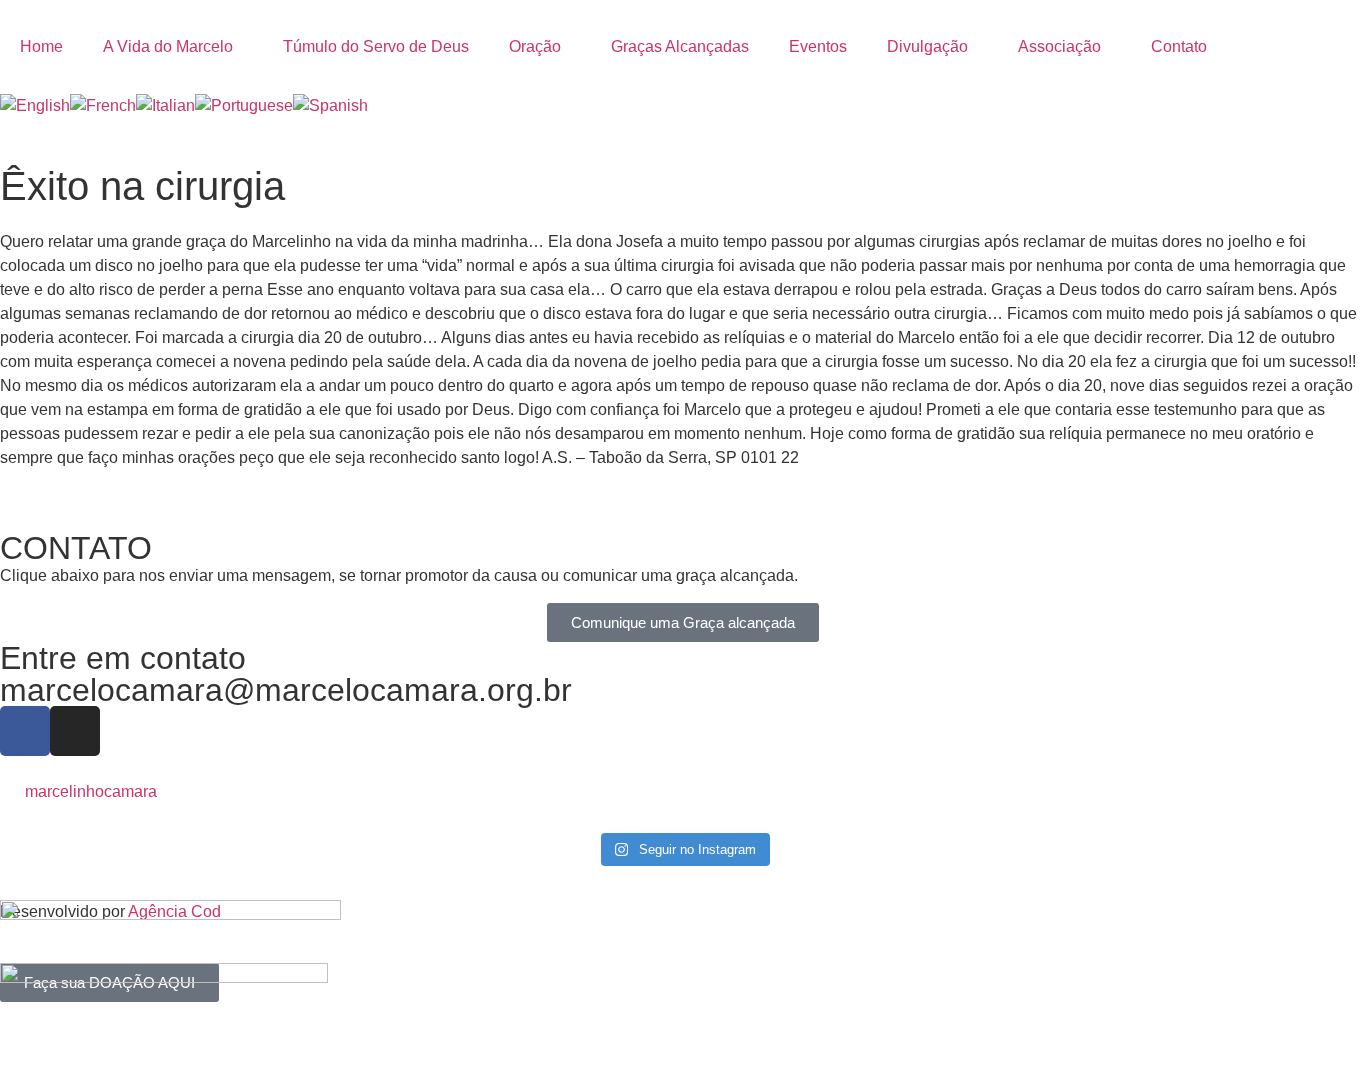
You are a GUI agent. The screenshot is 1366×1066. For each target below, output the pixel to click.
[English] (35, 105)
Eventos (818, 46)
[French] (103, 105)
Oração (535, 46)
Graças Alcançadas (680, 46)
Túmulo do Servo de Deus (376, 46)
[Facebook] (25, 731)
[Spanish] (330, 105)
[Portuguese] (244, 105)
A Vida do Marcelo (168, 46)
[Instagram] (75, 731)
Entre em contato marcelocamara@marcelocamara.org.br (286, 674)
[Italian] (165, 105)
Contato (1179, 46)
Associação (1059, 46)
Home (41, 46)
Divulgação (927, 46)
